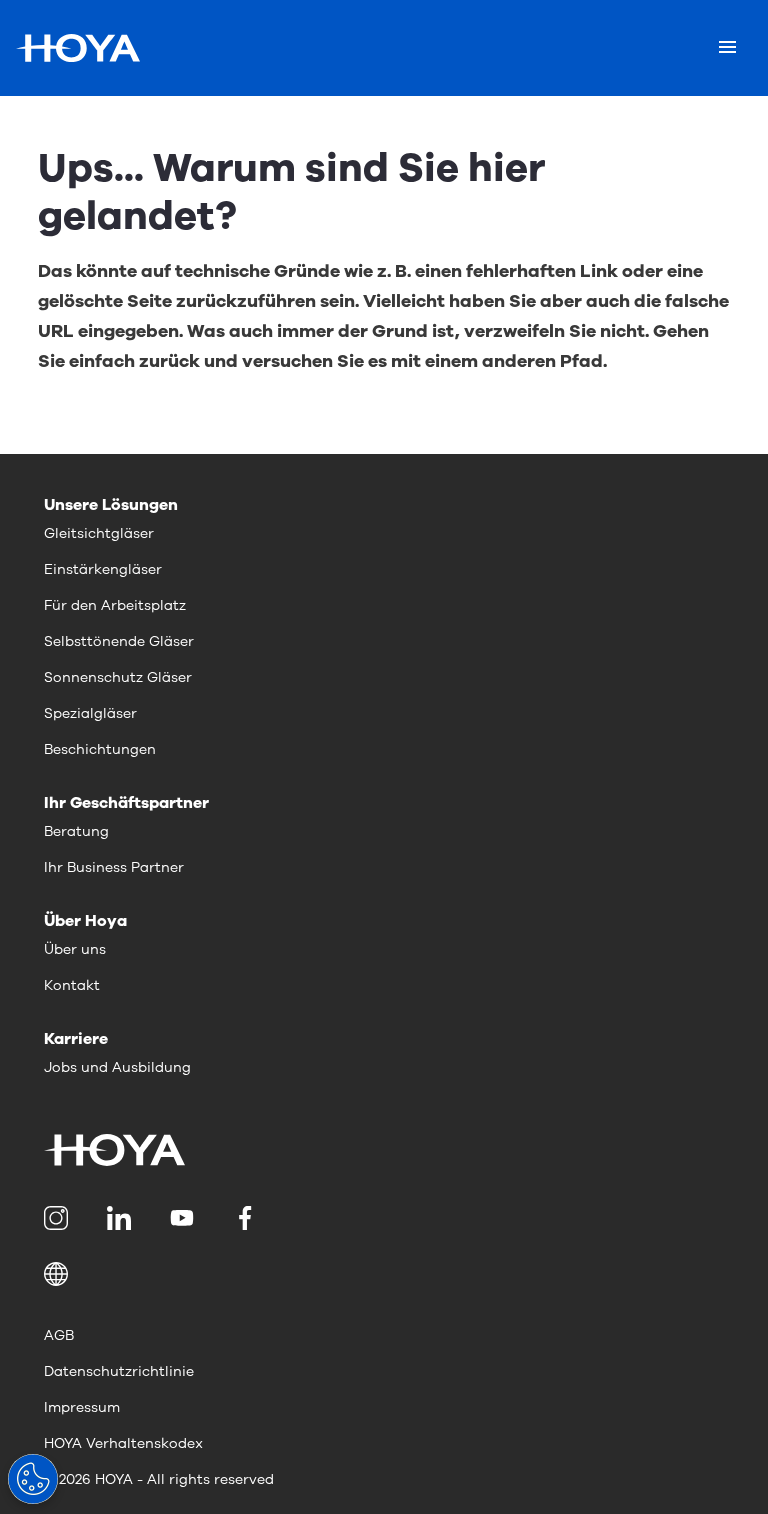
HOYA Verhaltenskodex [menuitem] (123, 1443)
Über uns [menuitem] (75, 949)
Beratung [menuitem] (76, 831)
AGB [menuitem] (59, 1335)
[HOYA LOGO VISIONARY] (78, 48)
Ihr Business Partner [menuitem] (114, 867)
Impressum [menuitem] (82, 1407)
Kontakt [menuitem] (72, 985)
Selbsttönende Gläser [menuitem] (119, 641)
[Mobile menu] (727, 48)
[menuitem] (59, 1218)
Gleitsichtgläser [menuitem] (99, 533)
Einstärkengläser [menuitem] (103, 569)
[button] (384, 1274)
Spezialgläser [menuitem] (90, 713)
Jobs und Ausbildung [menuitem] (117, 1067)
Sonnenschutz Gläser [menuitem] (118, 677)
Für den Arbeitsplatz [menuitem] (115, 605)
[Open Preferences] (33, 1479)
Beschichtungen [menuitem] (100, 749)
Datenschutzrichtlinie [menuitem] (119, 1371)
